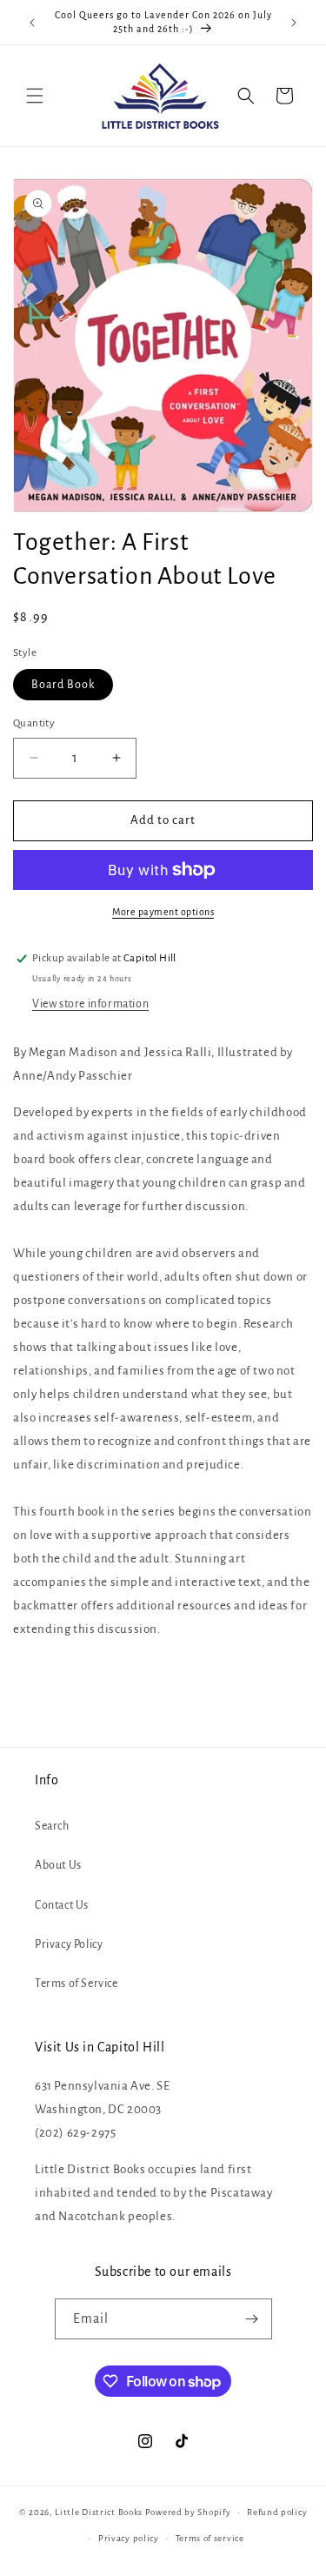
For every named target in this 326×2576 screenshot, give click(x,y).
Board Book (63, 685)
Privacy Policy (69, 1944)
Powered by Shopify (188, 2512)
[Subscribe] (252, 2319)
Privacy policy (129, 2538)
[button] (35, 96)
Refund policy (277, 2512)
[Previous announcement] (32, 23)
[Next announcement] (294, 23)
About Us (58, 1865)
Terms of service (210, 2538)
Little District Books (99, 2512)
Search (52, 1826)
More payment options (163, 912)
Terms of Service (77, 1984)
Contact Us (62, 1905)
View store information (90, 1004)
